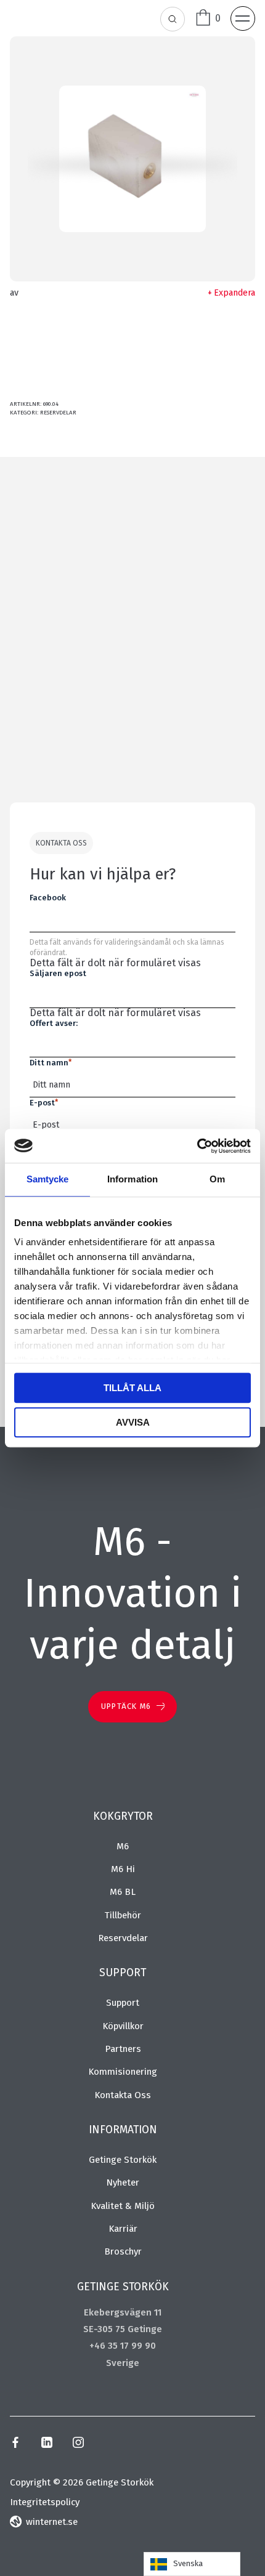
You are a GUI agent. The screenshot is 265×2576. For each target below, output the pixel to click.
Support (123, 2003)
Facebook (48, 898)
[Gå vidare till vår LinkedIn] (47, 2445)
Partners (123, 2049)
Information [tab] (132, 1179)
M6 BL (123, 1892)
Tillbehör (123, 1915)
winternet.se (52, 2522)
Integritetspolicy (45, 2502)
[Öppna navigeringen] (243, 18)
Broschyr (123, 2251)
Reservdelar (58, 413)
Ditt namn (51, 1063)
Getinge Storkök (123, 2160)
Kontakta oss (123, 2095)
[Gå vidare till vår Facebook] (15, 2445)
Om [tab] (217, 1179)
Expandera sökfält (173, 20)
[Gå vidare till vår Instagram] (78, 2445)
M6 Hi (123, 1869)
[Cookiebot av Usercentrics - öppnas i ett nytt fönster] (197, 1146)
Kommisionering (123, 2072)
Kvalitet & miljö (123, 2206)
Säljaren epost (58, 973)
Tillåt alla (132, 1388)
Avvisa (133, 1422)
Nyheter (123, 2182)
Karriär (123, 2229)
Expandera (234, 293)
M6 (123, 1846)
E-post (44, 1103)
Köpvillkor (123, 2026)
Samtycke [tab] (48, 1179)
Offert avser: (54, 1023)
